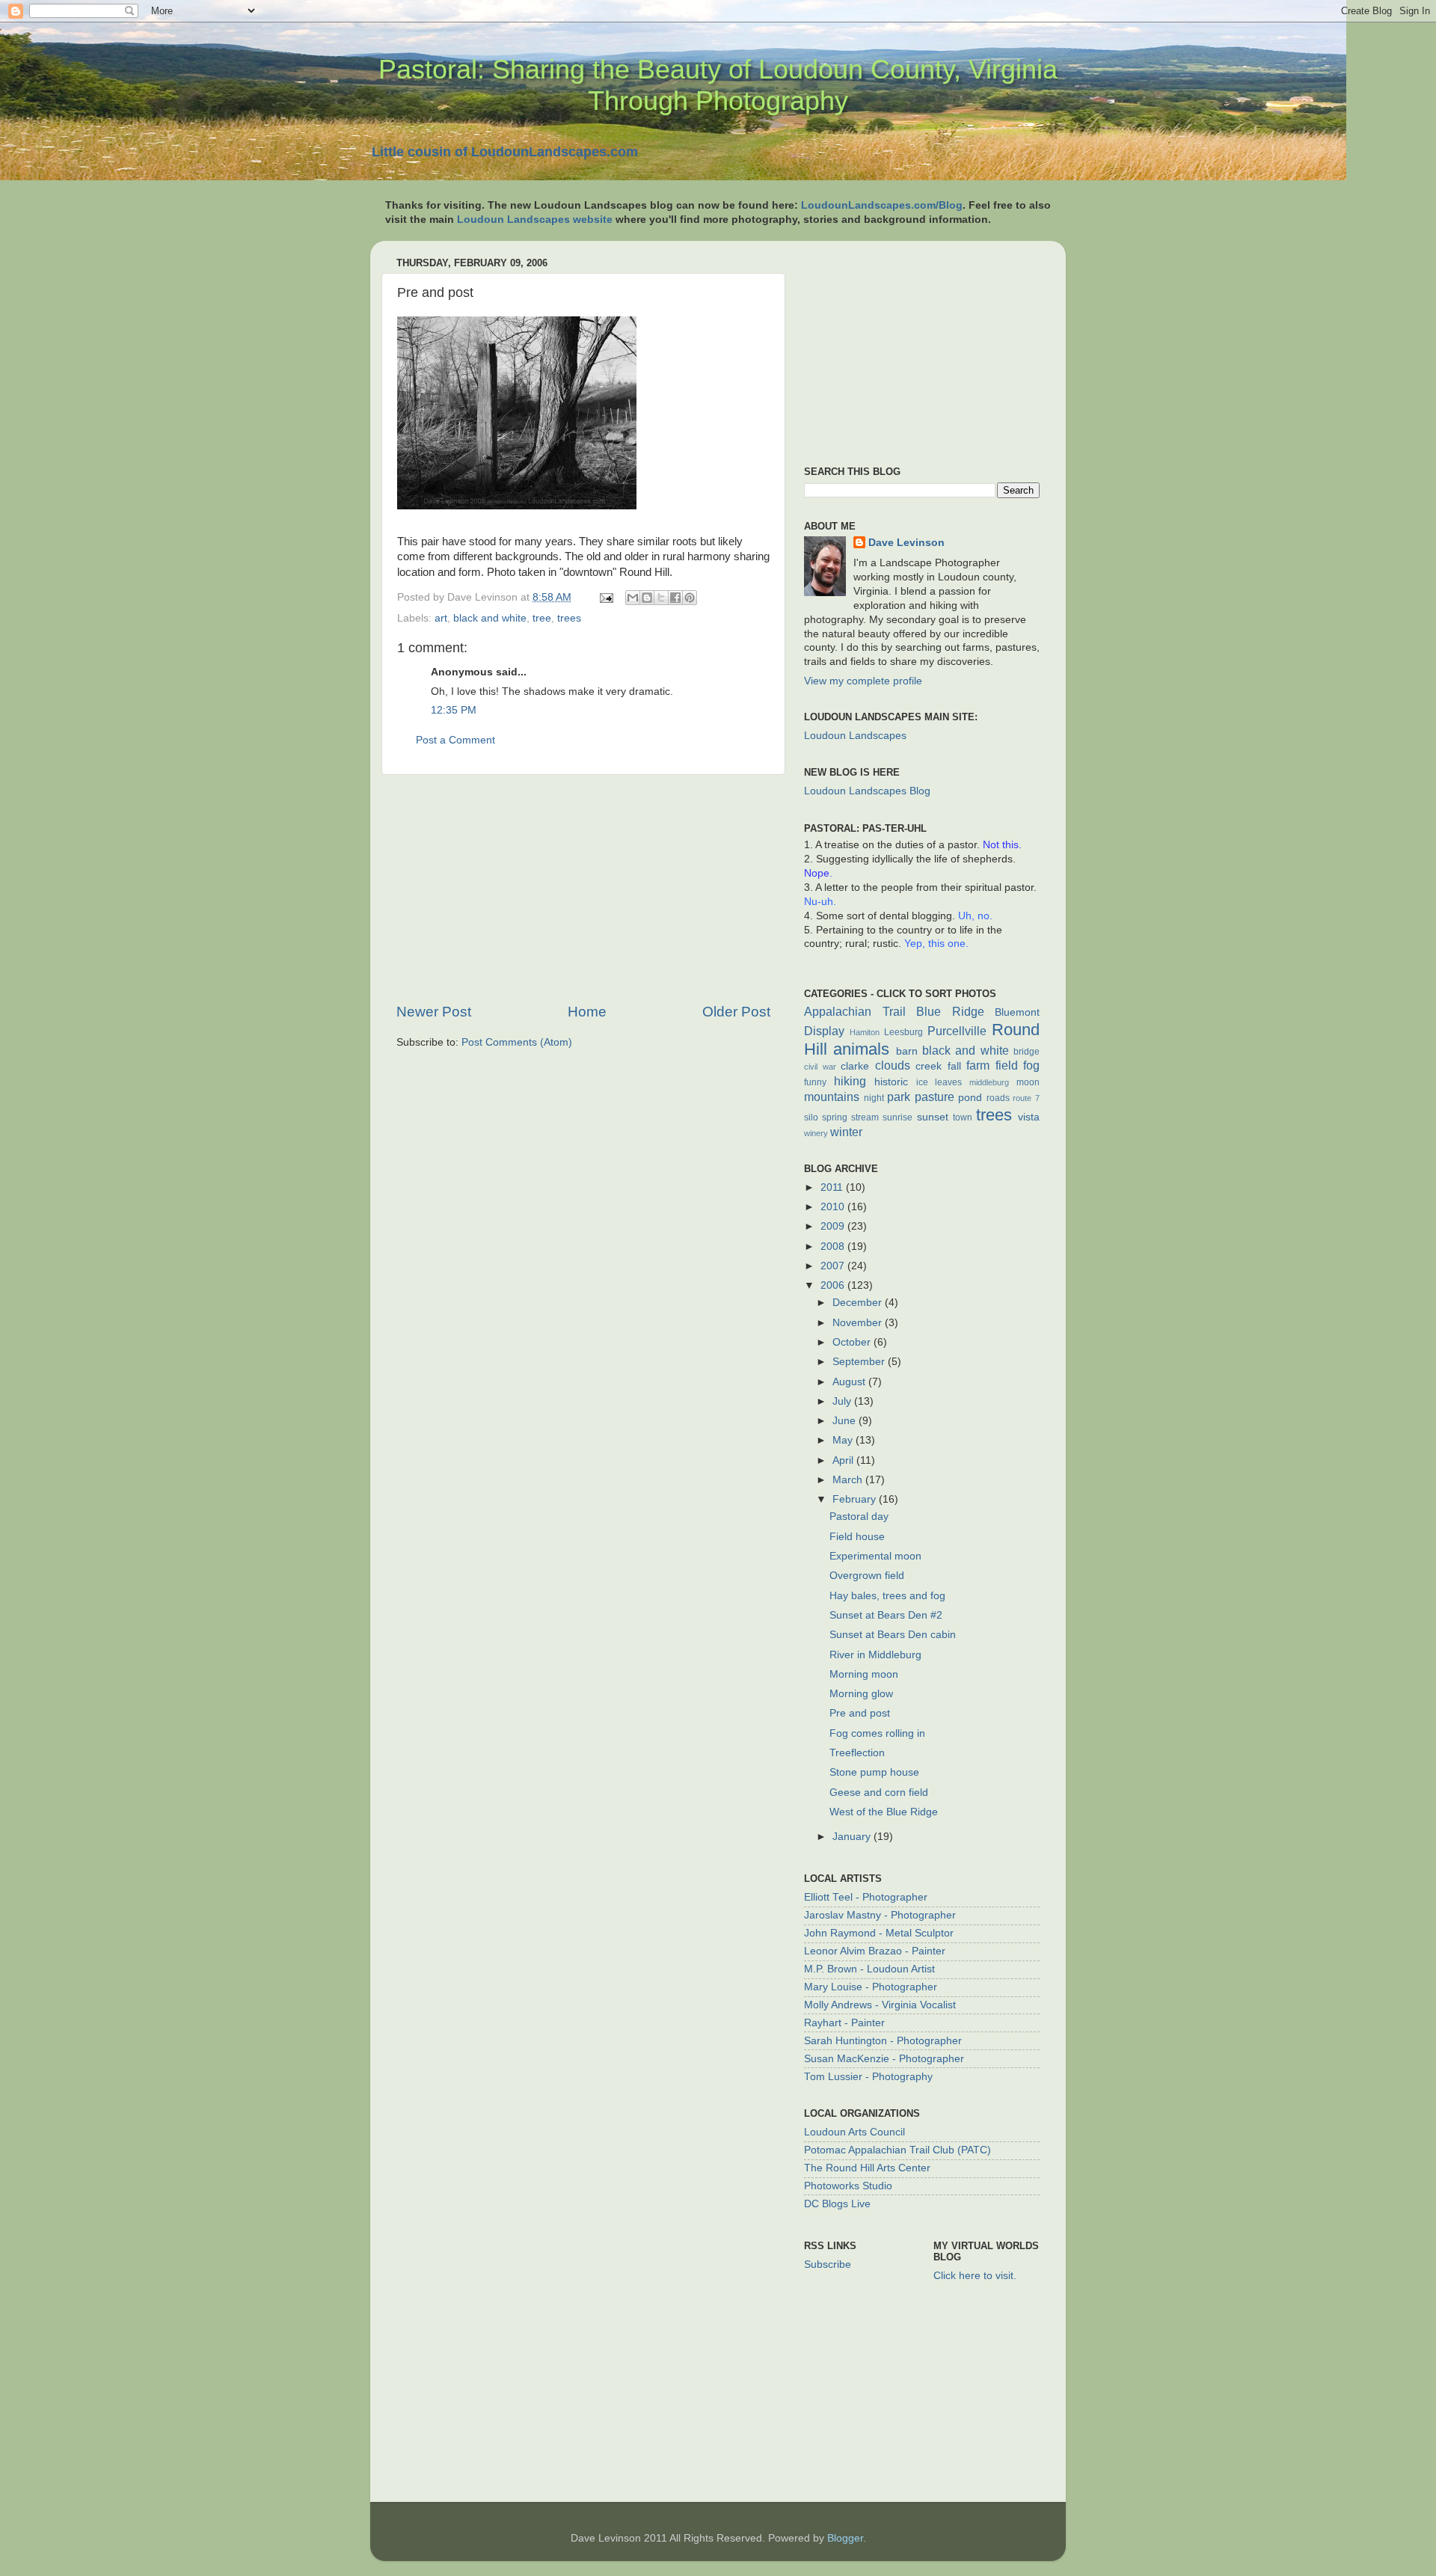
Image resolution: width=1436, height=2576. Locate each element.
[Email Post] (605, 597)
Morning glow (861, 1694)
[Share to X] (661, 598)
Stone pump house (874, 1772)
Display (824, 1031)
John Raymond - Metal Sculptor (879, 1933)
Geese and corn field (879, 1793)
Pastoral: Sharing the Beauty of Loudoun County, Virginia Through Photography (718, 85)
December (859, 1303)
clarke (855, 1066)
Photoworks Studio (848, 2186)
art (441, 618)
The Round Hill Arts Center (867, 2168)
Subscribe (828, 2264)
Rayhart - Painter (844, 2023)
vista (1029, 1117)
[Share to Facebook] (675, 598)
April (844, 1460)
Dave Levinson (906, 543)
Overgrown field (867, 1576)
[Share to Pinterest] (690, 598)
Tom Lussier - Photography (868, 2077)
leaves (948, 1082)
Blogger (845, 2538)
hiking (850, 1081)
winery (816, 1133)
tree (542, 618)
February (856, 1499)
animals (861, 1049)
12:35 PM (454, 710)
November (859, 1323)
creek (929, 1066)
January (853, 1837)
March (849, 1480)
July (843, 1401)
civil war (820, 1067)
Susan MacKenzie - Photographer (884, 2059)
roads (998, 1098)
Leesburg (903, 1032)
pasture (935, 1097)
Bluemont (1017, 1012)
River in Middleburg (875, 1655)
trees (569, 618)
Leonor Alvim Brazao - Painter (875, 1951)
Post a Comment (455, 740)
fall (954, 1066)
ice (922, 1082)
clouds (893, 1065)
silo (811, 1117)
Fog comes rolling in (877, 1733)
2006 (834, 1285)
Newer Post (434, 1012)
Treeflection (857, 1753)
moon (1028, 1082)
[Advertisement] (583, 889)
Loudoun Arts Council (854, 2132)
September (860, 1362)
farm (978, 1065)
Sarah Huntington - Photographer (883, 2041)
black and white (490, 618)
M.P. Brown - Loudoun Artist (869, 1969)
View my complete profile (863, 681)
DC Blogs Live (837, 2204)
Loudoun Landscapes (855, 736)
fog (1031, 1065)
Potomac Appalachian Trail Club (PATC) (897, 2150)
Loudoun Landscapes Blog (867, 791)
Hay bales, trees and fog (887, 1596)
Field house (857, 1537)
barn (907, 1051)
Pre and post (860, 1713)
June (846, 1421)
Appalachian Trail (855, 1011)
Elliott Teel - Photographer (866, 1897)
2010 (834, 1207)
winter (846, 1132)
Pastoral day (859, 1517)
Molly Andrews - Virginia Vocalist (880, 2005)
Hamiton (865, 1032)
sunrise (897, 1117)
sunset (933, 1117)
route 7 (1026, 1098)
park (899, 1097)
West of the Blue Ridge (884, 1812)
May (844, 1440)
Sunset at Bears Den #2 (886, 1615)
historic (891, 1082)
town (963, 1117)
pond (970, 1098)
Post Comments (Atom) (517, 1042)
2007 (834, 1266)
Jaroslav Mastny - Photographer (880, 1915)
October (853, 1342)
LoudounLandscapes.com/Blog (882, 205)
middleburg (989, 1082)
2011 (833, 1187)
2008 (834, 1246)
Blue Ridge (950, 1011)
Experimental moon (875, 1556)
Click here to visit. (975, 2276)
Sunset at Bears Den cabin (893, 1635)
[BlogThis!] (647, 598)
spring (835, 1117)
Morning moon (864, 1674)
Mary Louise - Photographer (871, 1987)
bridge (1027, 1052)
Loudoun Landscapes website (535, 220)
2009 (834, 1226)
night (874, 1098)
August (850, 1382)
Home (587, 1012)
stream (865, 1117)
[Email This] (633, 598)
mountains (832, 1097)
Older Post (736, 1012)
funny (815, 1082)
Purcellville (957, 1031)
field (1007, 1065)
